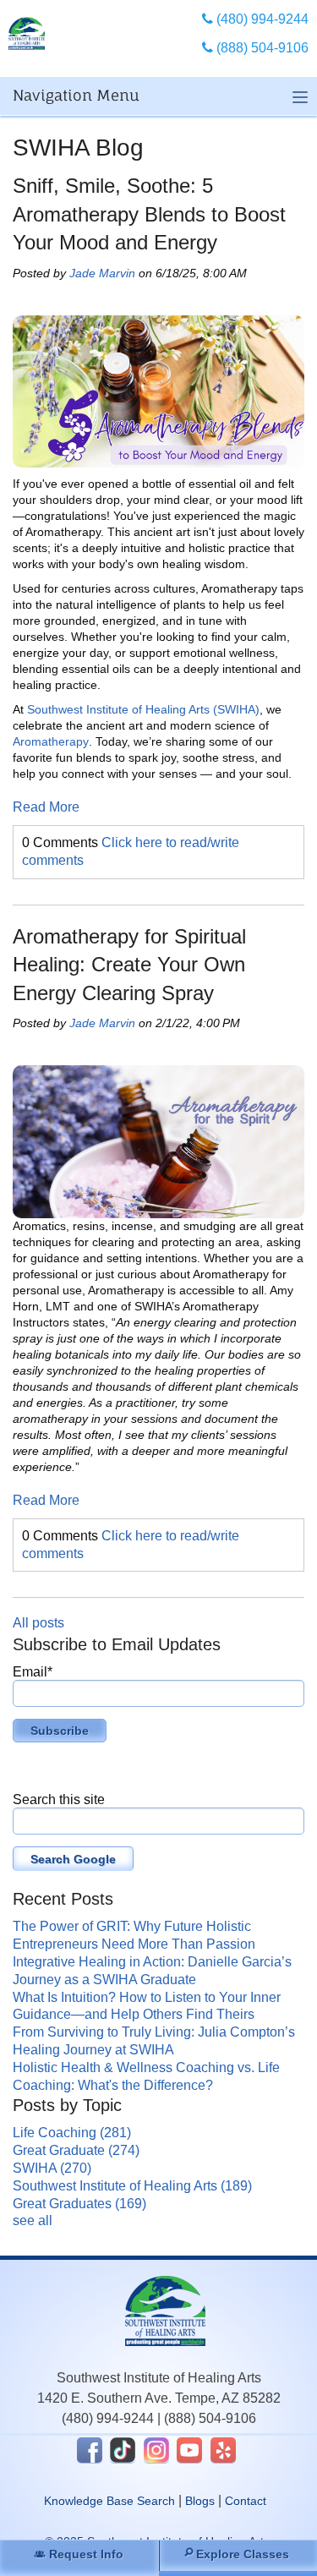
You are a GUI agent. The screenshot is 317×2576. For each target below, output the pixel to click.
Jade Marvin (102, 273)
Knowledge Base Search (109, 2501)
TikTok (123, 2450)
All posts (38, 1623)
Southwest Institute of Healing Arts (132, 2186)
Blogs (200, 2501)
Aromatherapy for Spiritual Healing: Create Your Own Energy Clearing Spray (129, 965)
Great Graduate (76, 2150)
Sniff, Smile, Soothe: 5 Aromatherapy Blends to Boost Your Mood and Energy (149, 214)
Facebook (90, 2450)
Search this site (59, 1799)
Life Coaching (72, 2133)
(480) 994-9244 (108, 2418)
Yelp (223, 2450)
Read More (46, 807)
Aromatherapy (51, 741)
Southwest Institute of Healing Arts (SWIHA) (143, 709)
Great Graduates (79, 2204)
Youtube (189, 2450)
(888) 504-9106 (210, 2418)
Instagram (156, 2450)
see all (33, 2221)
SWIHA (52, 2168)
